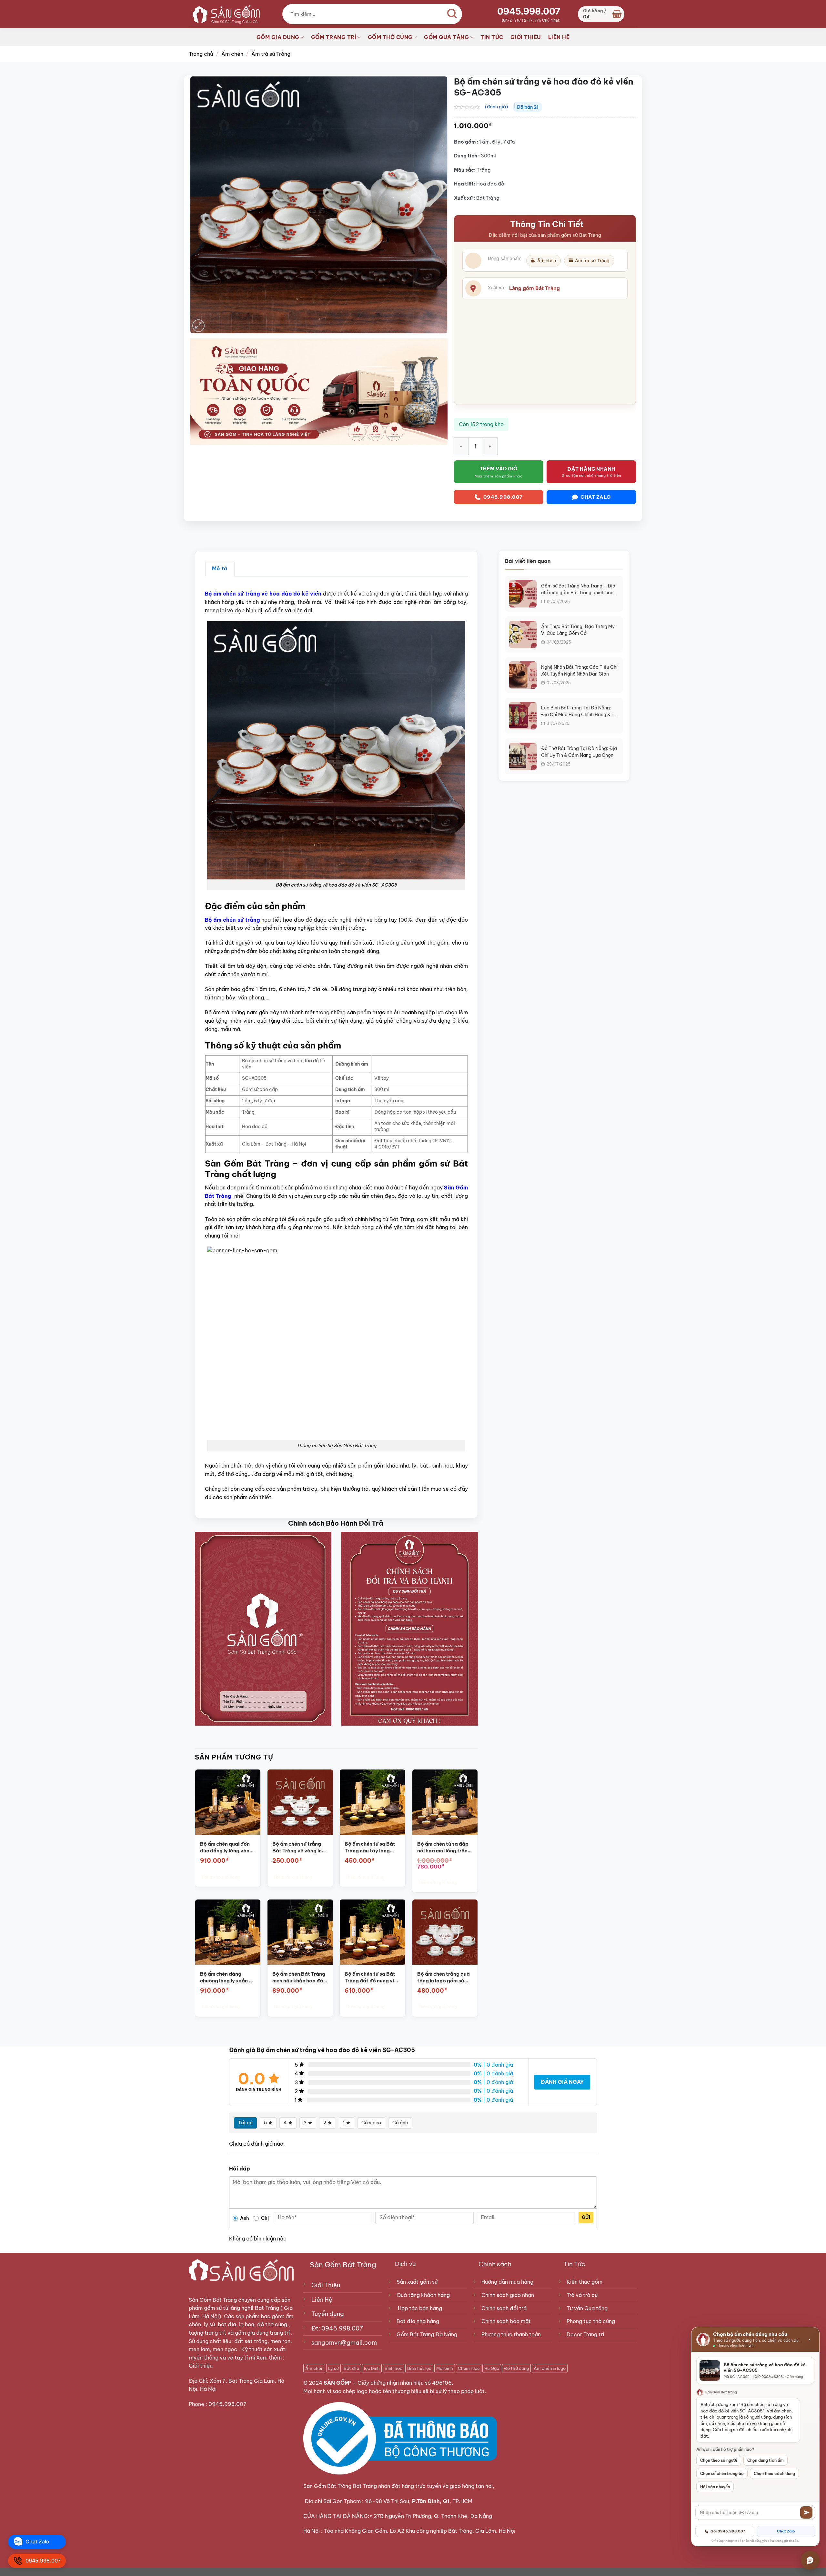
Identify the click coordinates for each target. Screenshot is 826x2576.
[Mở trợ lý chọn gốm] (810, 2560)
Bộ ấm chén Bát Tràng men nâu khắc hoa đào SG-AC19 (299, 1978)
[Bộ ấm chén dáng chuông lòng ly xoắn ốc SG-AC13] (228, 1932)
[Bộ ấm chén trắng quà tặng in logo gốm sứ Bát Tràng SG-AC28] (445, 1932)
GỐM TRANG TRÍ (334, 37)
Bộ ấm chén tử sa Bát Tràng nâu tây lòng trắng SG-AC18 (370, 1848)
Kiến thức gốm (584, 2282)
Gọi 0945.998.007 (728, 2531)
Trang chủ (201, 54)
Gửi (586, 2217)
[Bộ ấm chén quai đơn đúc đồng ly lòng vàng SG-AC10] (228, 1802)
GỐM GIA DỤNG (278, 37)
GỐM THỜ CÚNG (390, 37)
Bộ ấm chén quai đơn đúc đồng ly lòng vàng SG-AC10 (226, 1848)
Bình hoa (393, 2368)
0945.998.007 (529, 11)
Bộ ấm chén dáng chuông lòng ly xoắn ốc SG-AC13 (227, 1978)
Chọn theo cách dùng (774, 2474)
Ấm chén (232, 54)
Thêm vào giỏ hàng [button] (220, 1877)
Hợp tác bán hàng (420, 2308)
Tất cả (245, 2123)
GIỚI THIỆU (526, 37)
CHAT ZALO (596, 497)
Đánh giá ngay (562, 2082)
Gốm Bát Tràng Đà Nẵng (427, 2334)
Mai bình (445, 2368)
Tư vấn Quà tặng (588, 2308)
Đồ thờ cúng (516, 2368)
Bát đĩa (351, 2368)
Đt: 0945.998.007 (337, 2328)
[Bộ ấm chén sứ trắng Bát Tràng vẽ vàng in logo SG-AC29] (300, 1802)
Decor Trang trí (585, 2334)
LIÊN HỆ (559, 37)
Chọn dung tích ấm (766, 2460)
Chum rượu (469, 2368)
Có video (371, 2123)
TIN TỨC (492, 37)
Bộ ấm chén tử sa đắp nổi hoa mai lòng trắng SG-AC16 (444, 1848)
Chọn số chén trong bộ (722, 2474)
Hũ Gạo (492, 2368)
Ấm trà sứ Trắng (271, 54)
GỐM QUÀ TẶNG (446, 37)
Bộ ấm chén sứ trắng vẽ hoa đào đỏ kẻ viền (263, 594)
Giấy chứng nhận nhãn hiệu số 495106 (405, 2383)
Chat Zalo (786, 2531)
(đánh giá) (496, 107)
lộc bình (372, 2368)
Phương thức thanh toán (511, 2334)
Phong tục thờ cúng (591, 2321)
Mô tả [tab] (220, 568)
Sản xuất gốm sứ (417, 2282)
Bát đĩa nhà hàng (418, 2321)
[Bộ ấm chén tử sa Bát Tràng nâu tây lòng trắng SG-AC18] (373, 1802)
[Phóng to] (199, 326)
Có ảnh (400, 2123)
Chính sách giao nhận (508, 2295)
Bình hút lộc (419, 2368)
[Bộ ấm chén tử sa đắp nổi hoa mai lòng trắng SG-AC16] (445, 1802)
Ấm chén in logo (550, 2368)
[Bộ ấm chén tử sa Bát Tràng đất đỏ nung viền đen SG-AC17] (373, 1932)
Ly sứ (333, 2368)
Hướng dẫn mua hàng (507, 2282)
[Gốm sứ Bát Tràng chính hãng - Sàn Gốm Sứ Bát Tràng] (224, 14)
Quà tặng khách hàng (423, 2295)
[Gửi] (806, 2512)
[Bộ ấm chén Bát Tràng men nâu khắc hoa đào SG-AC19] (300, 1932)
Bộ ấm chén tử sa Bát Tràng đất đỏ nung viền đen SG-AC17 (372, 1978)
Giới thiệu (201, 2366)
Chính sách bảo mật (506, 2321)
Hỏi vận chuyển (715, 2487)
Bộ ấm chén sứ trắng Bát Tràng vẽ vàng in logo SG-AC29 (297, 1848)
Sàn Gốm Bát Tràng (213, 2300)
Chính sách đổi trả (504, 2308)
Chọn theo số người (719, 2460)
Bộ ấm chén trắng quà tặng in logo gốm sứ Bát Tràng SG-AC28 (443, 1978)
